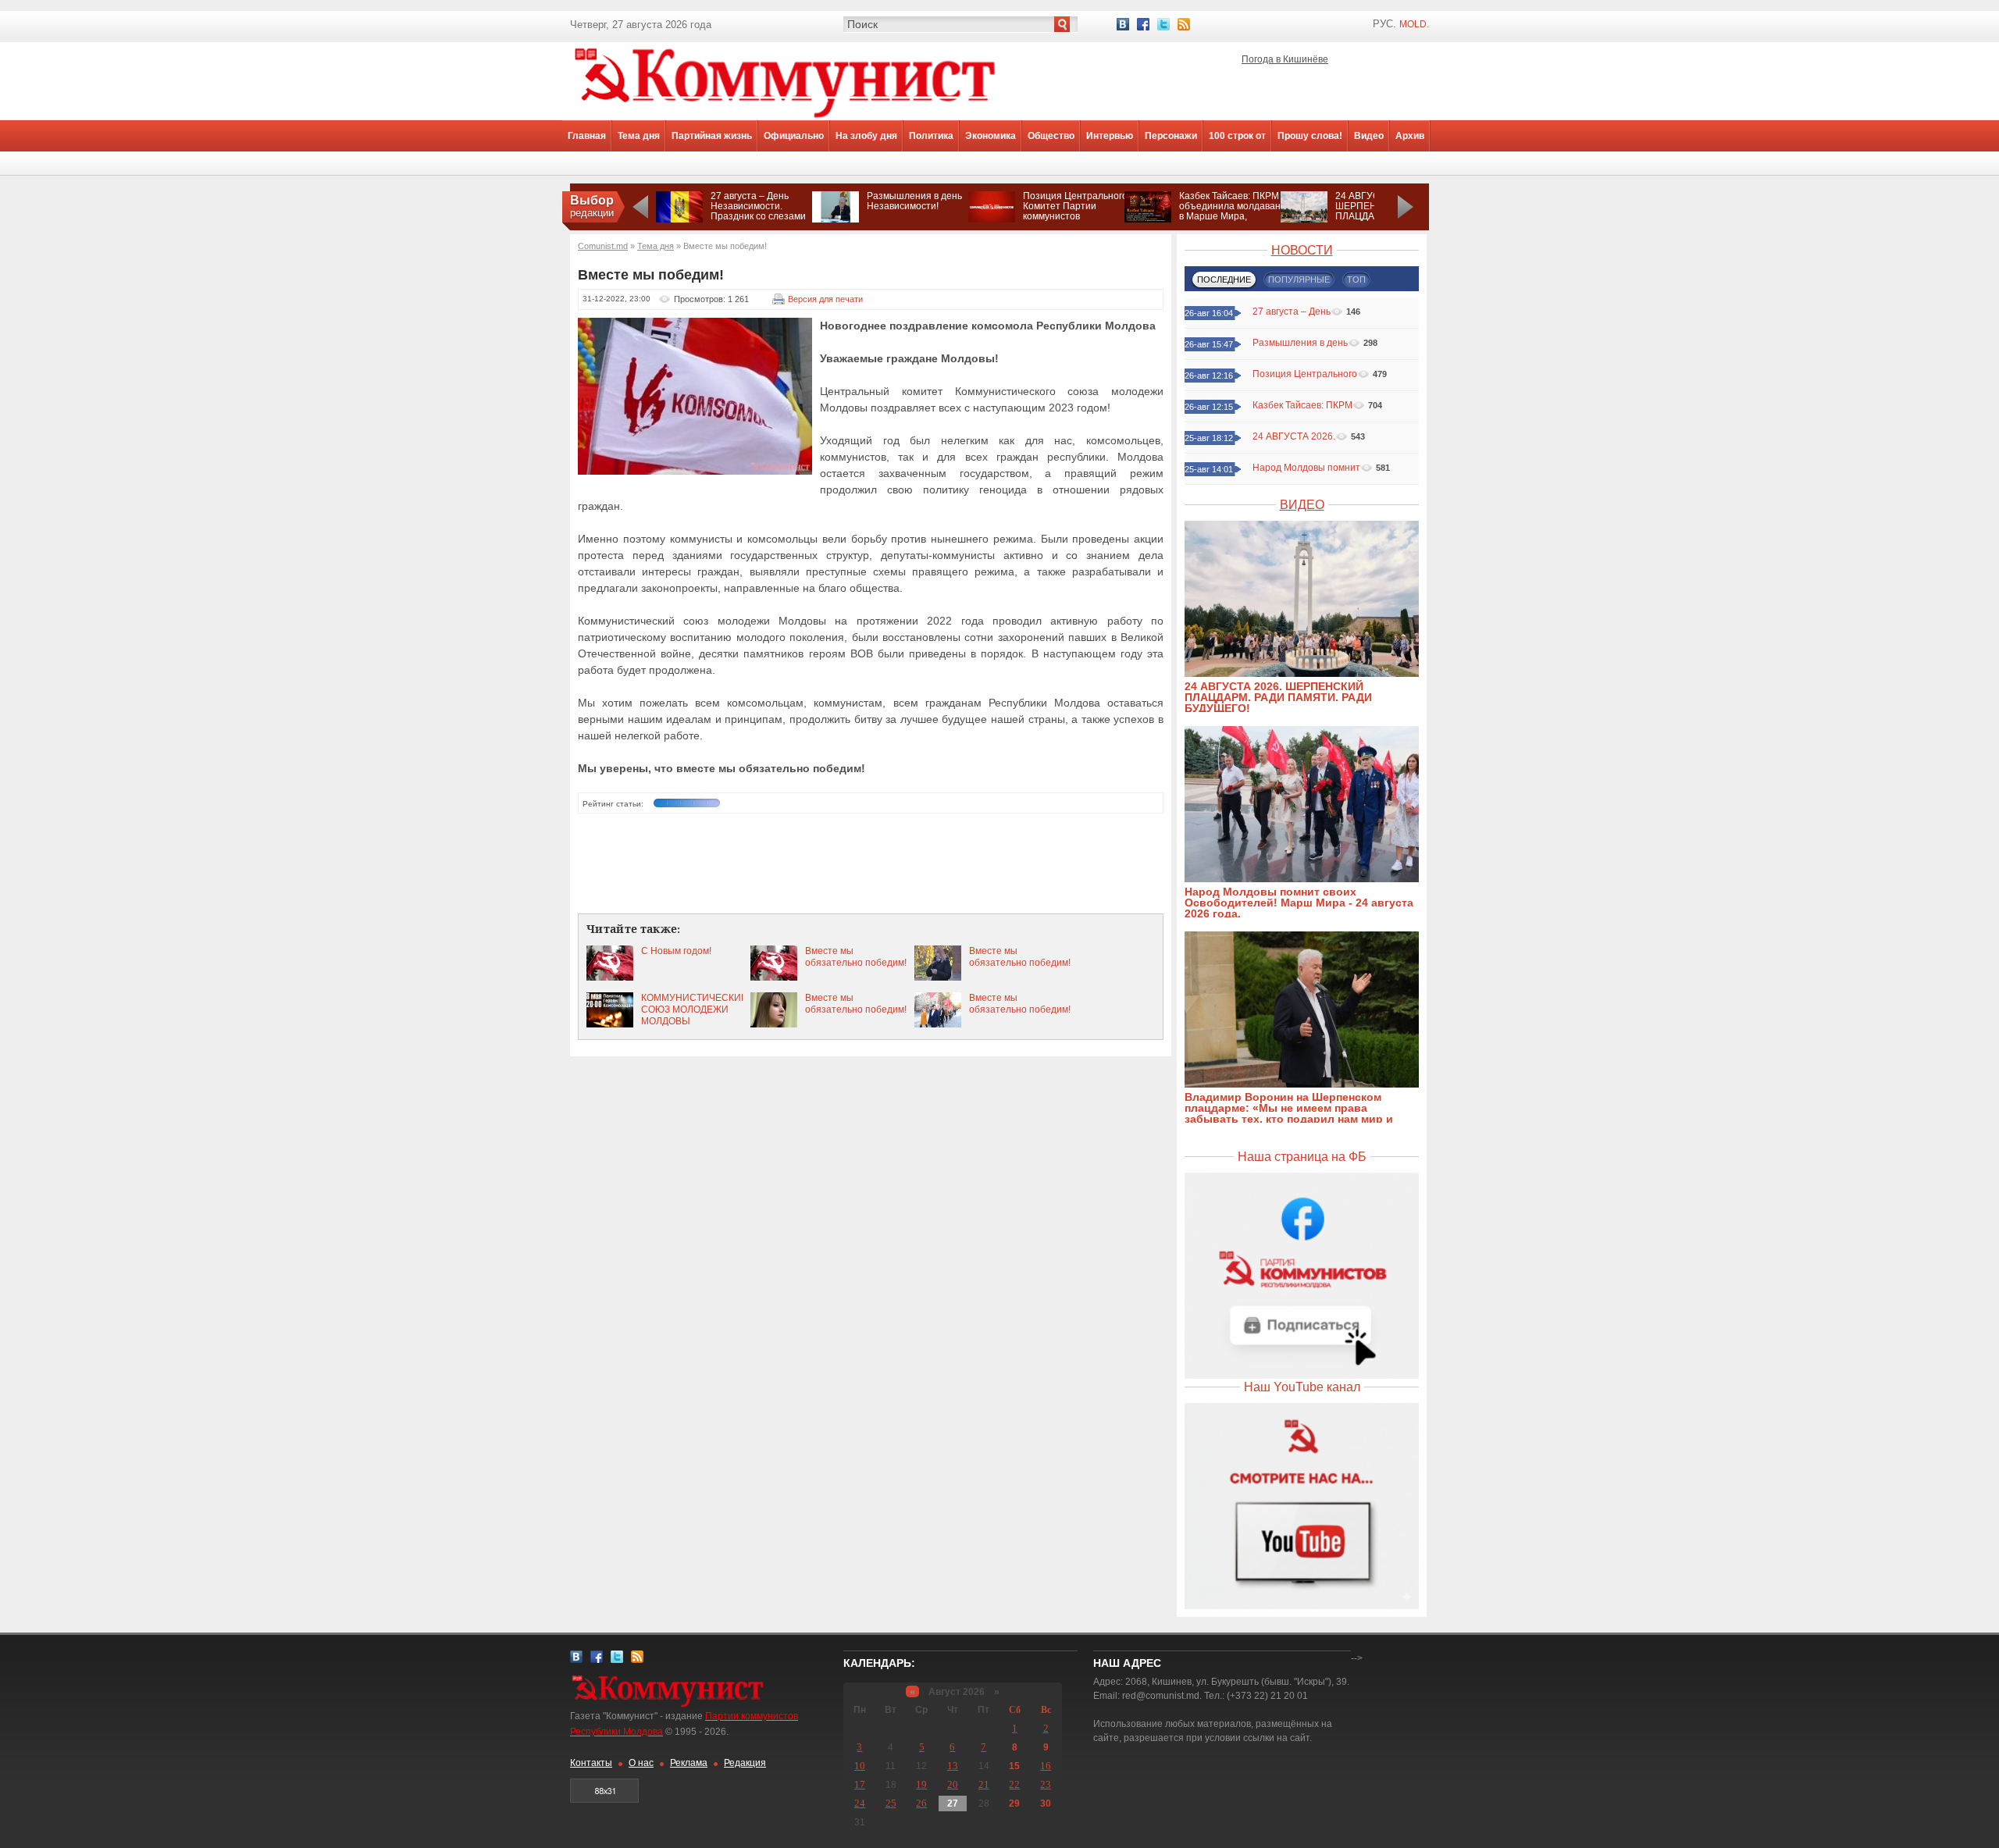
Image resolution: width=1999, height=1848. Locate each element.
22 (1014, 1784)
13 (953, 1766)
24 (860, 1803)
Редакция (745, 1763)
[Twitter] (1163, 24)
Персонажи (1171, 136)
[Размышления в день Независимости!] (836, 219)
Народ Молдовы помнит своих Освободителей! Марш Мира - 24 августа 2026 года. (1299, 903)
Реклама (689, 1763)
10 (860, 1766)
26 (921, 1803)
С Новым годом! (676, 951)
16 (1046, 1766)
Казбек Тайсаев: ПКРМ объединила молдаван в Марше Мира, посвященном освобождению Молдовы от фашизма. (1230, 221)
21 (984, 1784)
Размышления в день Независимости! (914, 201)
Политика (931, 136)
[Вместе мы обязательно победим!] (774, 977)
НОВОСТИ (1302, 250)
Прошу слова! (1310, 136)
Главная (587, 136)
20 (953, 1784)
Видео (1369, 136)
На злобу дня (866, 136)
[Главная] (785, 117)
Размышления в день (1300, 343)
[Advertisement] (871, 864)
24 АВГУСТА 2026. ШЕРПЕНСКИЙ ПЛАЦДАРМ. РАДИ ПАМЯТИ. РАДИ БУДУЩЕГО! (1278, 697)
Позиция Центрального (1305, 374)
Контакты (591, 1763)
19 (921, 1784)
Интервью (1110, 136)
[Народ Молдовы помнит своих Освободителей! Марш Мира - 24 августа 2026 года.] (1310, 879)
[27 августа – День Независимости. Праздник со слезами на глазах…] (679, 219)
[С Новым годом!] (610, 977)
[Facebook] (1143, 24)
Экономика (991, 136)
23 (1046, 1784)
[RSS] (1184, 24)
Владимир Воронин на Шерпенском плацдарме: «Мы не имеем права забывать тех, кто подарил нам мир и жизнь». (1289, 1113)
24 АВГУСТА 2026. (1294, 436)
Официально (794, 136)
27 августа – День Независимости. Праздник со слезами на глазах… (758, 211)
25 (891, 1803)
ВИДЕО (1302, 505)
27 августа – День (1292, 312)
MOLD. (1414, 24)
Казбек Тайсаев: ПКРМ (1302, 405)
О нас (641, 1763)
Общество (1051, 136)
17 (860, 1784)
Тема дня (639, 136)
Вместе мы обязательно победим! (856, 957)
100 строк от (1237, 136)
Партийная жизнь (712, 136)
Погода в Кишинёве (1285, 59)
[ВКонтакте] (1123, 24)
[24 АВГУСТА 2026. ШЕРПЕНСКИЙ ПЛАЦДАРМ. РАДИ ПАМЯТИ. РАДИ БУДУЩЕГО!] (1304, 219)
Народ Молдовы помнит (1306, 468)
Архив (1410, 136)
